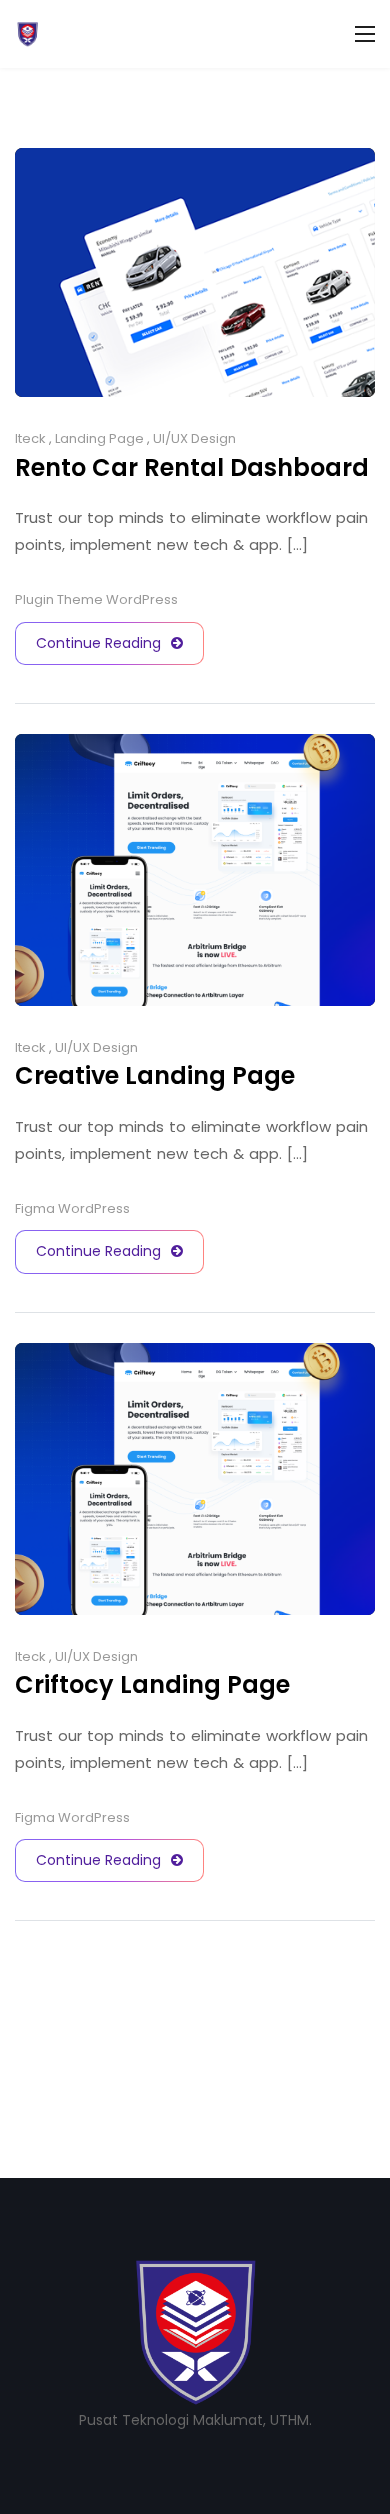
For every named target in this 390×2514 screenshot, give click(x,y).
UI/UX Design (194, 438)
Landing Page (99, 438)
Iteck (30, 438)
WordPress (142, 599)
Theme (80, 599)
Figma (35, 1208)
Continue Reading (98, 643)
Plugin (34, 599)
